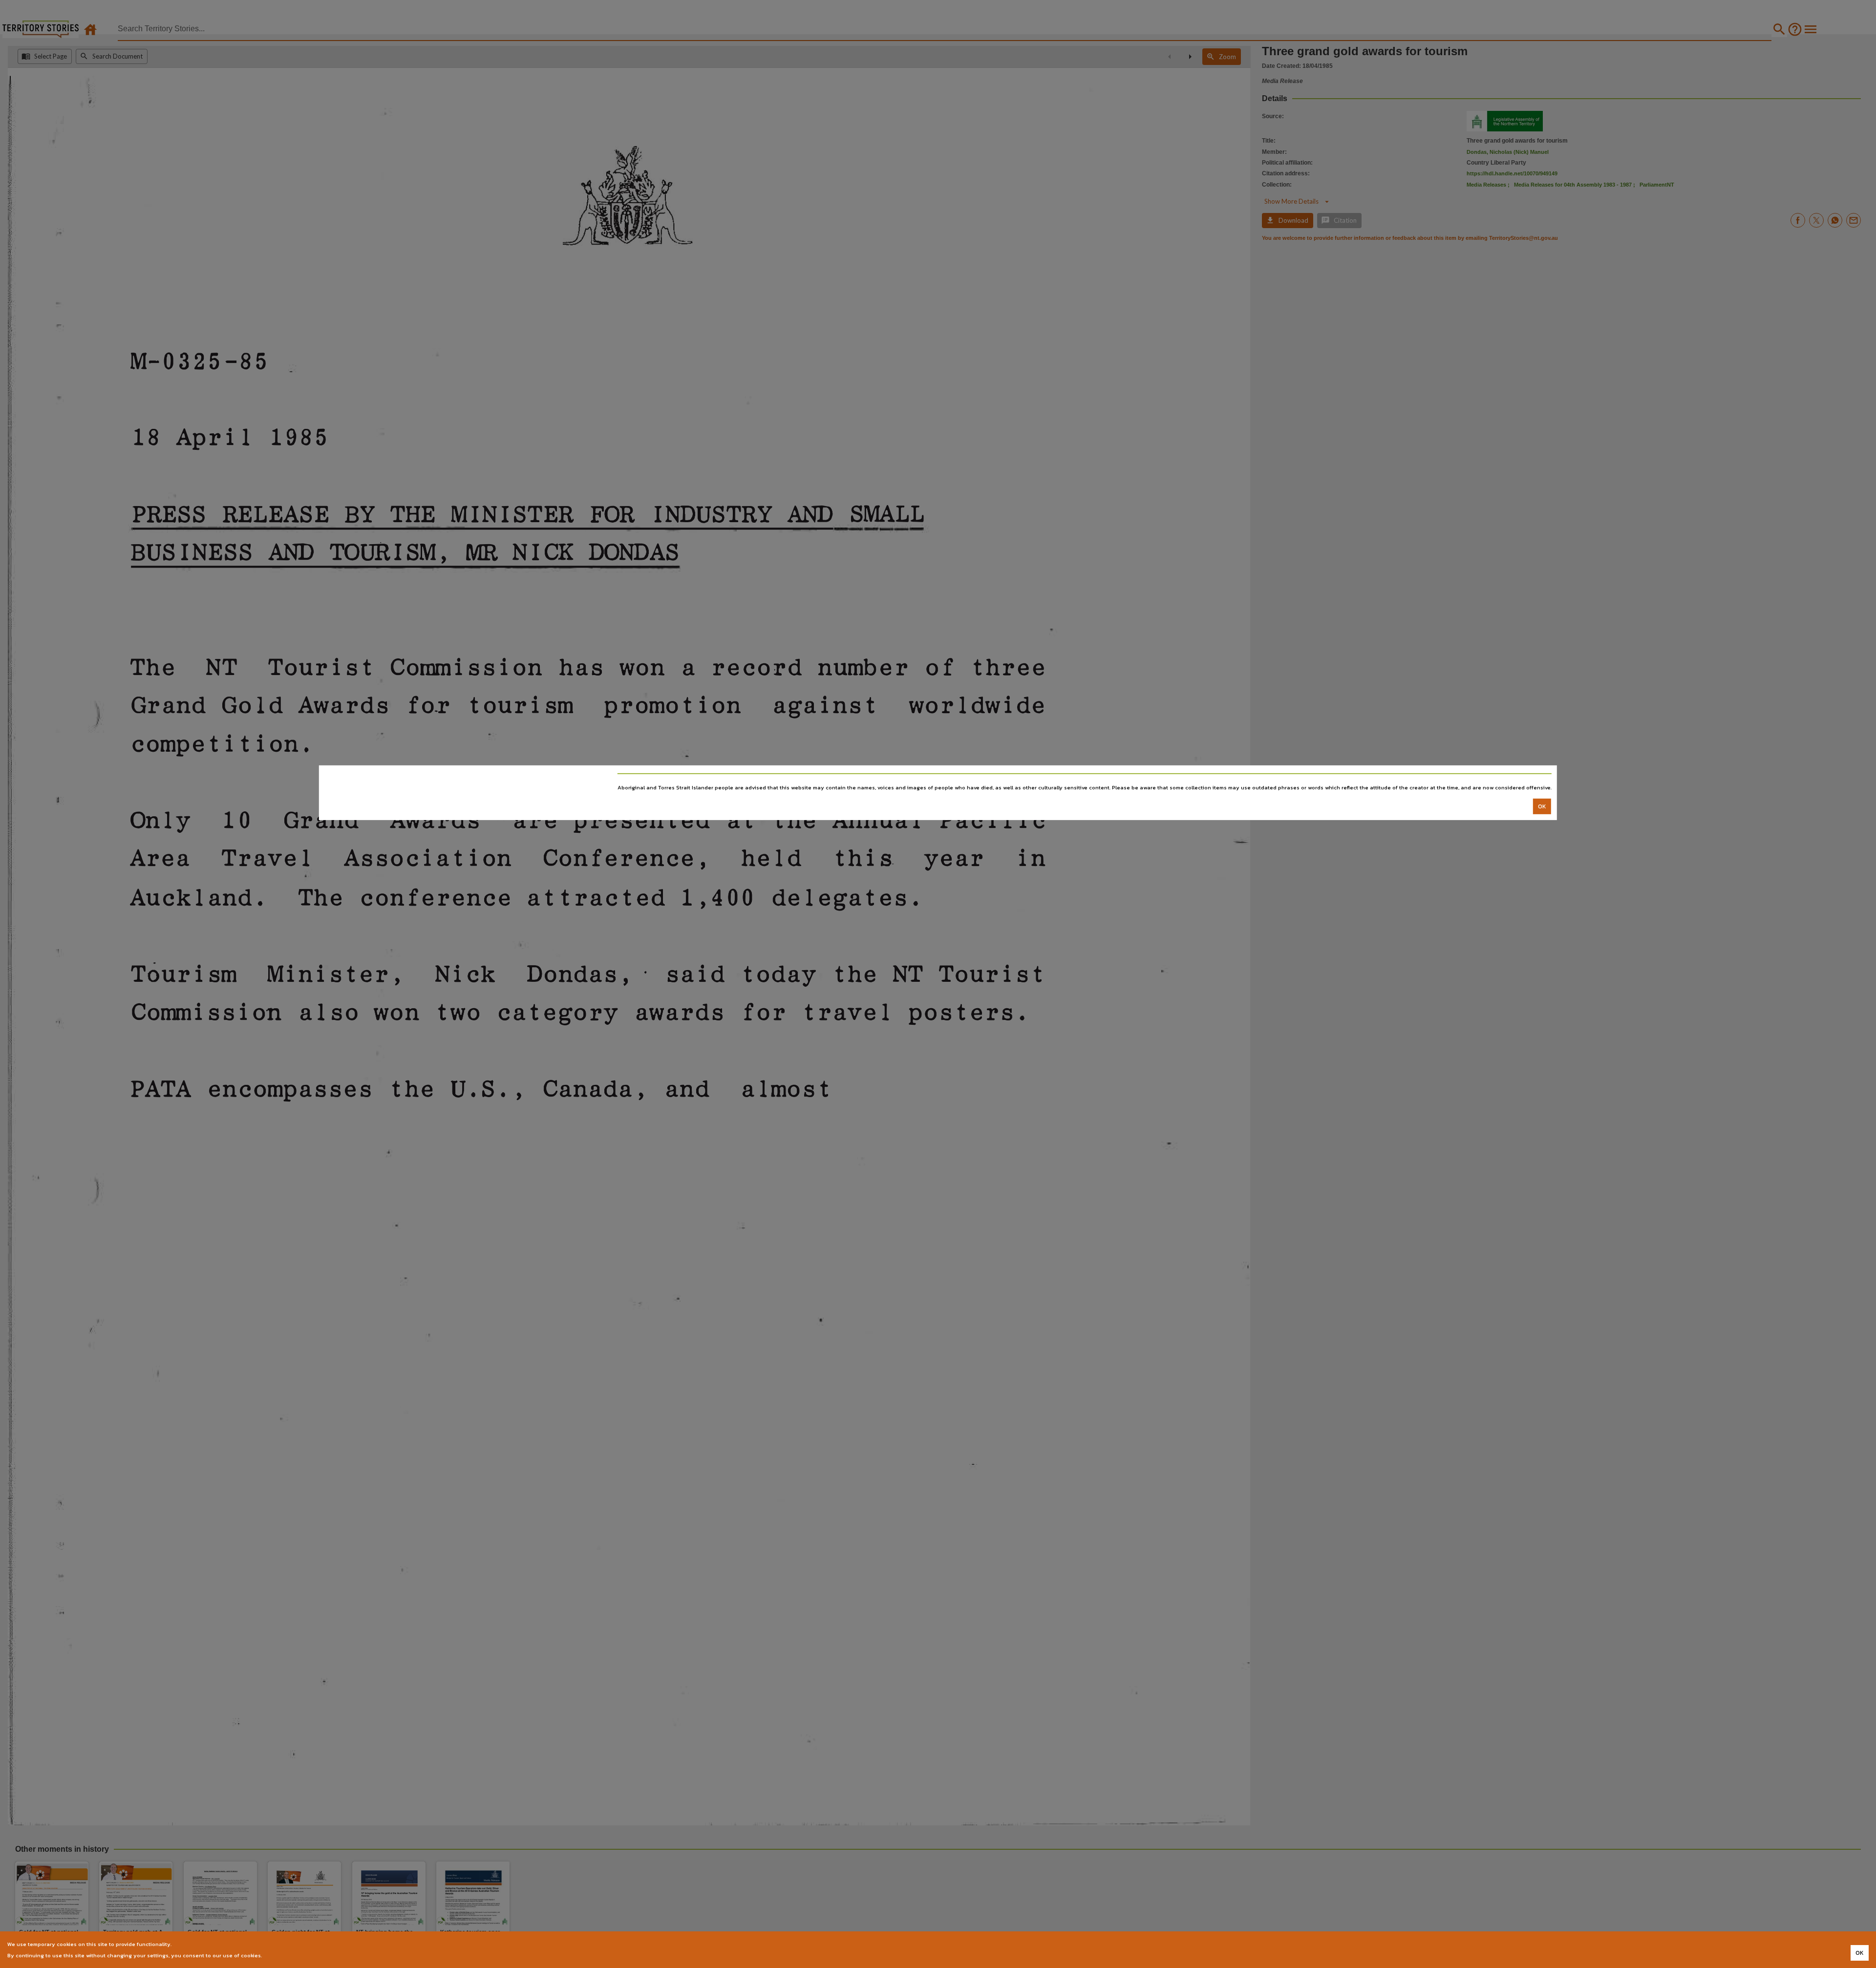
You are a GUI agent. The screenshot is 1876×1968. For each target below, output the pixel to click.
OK (1542, 806)
